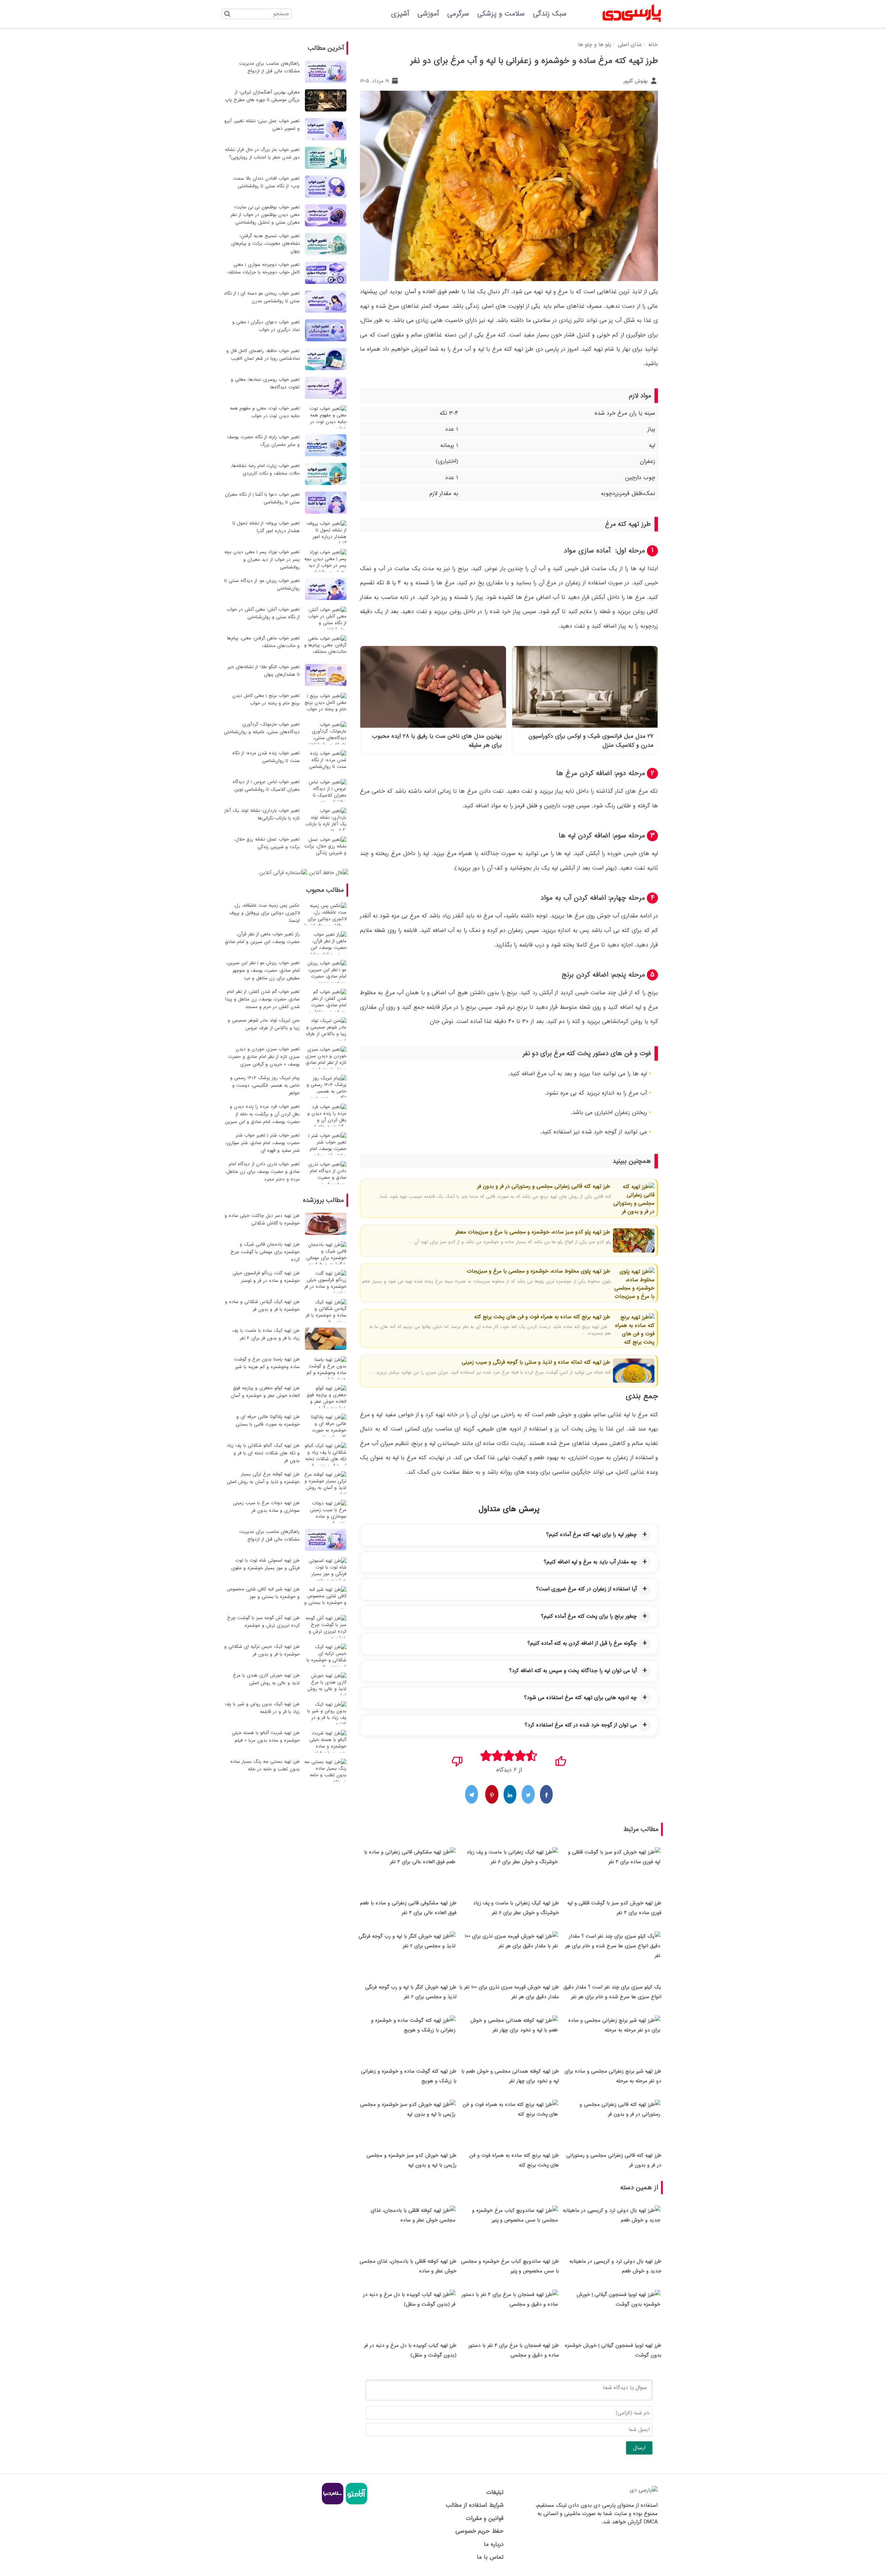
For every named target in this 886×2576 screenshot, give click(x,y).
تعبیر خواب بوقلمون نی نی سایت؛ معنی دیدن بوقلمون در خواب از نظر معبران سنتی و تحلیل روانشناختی (265, 215)
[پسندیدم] (560, 1759)
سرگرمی (458, 14)
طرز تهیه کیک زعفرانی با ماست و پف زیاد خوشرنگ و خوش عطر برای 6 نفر (516, 1908)
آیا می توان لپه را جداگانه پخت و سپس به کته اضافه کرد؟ (573, 1671)
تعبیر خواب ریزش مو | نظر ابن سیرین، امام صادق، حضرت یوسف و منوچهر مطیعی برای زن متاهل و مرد (263, 971)
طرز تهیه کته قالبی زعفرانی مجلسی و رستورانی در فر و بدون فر (544, 1186)
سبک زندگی (550, 14)
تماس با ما (490, 2557)
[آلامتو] (356, 2503)
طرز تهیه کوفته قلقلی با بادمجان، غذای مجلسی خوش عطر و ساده (408, 2266)
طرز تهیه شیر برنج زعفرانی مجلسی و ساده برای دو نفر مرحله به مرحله (613, 2076)
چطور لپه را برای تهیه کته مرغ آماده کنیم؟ (591, 1535)
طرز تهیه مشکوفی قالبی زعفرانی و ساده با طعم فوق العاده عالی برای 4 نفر (408, 1908)
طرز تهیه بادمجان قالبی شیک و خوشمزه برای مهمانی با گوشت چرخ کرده (265, 1252)
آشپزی (400, 14)
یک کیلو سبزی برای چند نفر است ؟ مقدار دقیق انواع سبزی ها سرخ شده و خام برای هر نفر (612, 1992)
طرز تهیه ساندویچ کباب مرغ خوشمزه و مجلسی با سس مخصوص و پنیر (510, 2266)
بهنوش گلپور (636, 81)
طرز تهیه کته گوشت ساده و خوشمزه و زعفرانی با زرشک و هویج (409, 2076)
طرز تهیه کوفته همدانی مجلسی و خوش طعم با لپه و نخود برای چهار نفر (510, 2076)
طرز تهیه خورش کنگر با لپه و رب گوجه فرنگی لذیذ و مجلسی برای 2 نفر (411, 1992)
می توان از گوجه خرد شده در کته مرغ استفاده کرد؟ (581, 1725)
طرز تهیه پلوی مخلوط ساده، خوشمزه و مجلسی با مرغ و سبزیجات (539, 1271)
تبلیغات (495, 2492)
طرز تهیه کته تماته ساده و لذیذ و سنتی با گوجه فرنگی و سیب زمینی (536, 1362)
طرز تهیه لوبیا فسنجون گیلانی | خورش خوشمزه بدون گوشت (613, 2350)
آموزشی (428, 14)
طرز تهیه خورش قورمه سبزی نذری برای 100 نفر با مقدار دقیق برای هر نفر (509, 1992)
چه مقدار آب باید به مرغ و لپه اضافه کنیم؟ (590, 1562)
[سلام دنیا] (333, 2503)
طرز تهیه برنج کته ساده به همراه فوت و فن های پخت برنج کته (542, 1317)
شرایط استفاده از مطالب (474, 2505)
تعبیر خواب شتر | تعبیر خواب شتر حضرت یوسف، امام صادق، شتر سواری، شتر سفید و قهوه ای (263, 1143)
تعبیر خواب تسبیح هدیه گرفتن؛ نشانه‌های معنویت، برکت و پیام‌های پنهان (265, 244)
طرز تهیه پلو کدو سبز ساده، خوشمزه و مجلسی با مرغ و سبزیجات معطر (533, 1232)
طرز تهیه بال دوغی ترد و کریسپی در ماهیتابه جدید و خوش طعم (615, 2266)
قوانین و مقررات (485, 2518)
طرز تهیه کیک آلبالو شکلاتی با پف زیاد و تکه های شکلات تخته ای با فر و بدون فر (263, 1453)
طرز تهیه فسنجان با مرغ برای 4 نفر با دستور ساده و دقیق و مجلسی (514, 2350)
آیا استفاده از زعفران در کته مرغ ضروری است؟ (586, 1589)
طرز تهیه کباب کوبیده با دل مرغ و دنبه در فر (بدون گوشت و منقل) (410, 2350)
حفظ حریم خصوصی (479, 2531)
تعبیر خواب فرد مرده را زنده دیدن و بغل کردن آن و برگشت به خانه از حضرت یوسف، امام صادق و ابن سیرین (262, 1114)
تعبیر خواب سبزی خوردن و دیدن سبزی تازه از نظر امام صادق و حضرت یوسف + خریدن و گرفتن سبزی (264, 1057)
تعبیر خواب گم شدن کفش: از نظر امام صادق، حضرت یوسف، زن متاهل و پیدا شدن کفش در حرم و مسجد (263, 999)
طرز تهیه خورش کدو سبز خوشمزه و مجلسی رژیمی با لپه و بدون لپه (412, 2160)
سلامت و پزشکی (501, 14)
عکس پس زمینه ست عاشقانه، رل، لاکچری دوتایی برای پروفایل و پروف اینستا (265, 913)
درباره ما (494, 2544)
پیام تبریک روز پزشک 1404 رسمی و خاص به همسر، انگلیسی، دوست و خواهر (265, 1085)
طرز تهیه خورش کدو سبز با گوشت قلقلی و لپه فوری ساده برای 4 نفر (614, 1908)
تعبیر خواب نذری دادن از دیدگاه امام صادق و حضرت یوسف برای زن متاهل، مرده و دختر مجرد (263, 1172)
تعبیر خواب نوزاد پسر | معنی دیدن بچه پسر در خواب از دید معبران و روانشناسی (262, 560)
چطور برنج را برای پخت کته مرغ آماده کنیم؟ (589, 1616)
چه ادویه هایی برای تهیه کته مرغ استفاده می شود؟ (580, 1698)
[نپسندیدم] (457, 1759)
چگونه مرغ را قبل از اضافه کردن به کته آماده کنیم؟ (582, 1643)
